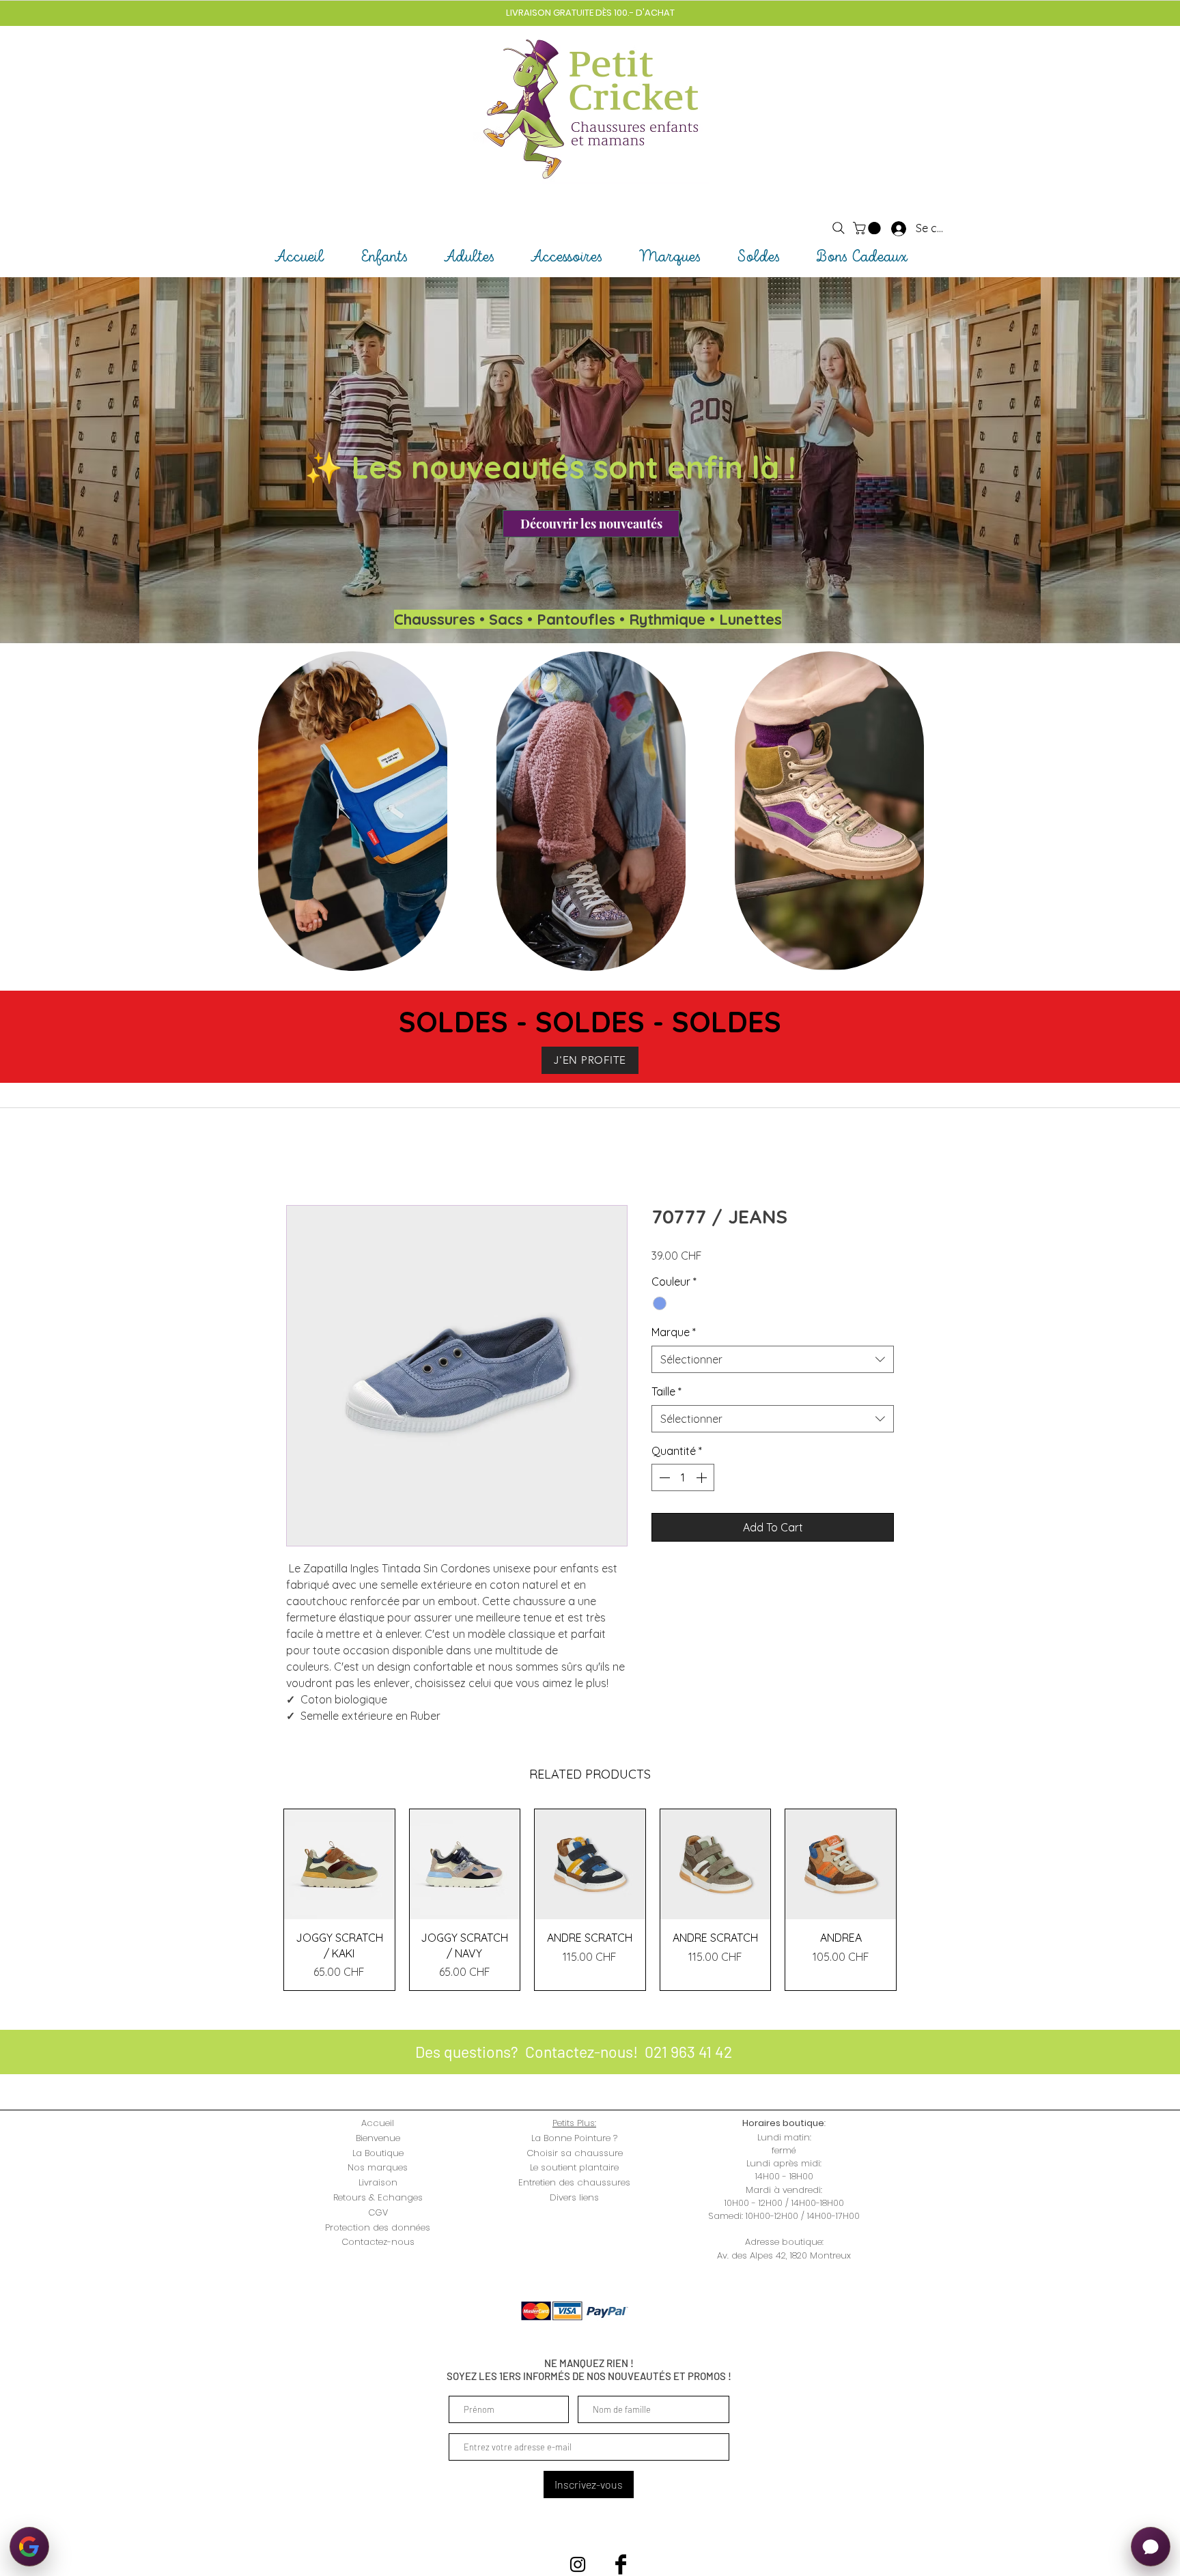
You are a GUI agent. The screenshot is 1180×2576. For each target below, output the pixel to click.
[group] (590, 1900)
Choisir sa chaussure (575, 2153)
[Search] (839, 228)
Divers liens (574, 2197)
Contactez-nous (378, 2242)
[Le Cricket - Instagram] (578, 2564)
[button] (868, 228)
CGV (378, 2212)
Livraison (378, 2182)
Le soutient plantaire (574, 2167)
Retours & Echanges (378, 2197)
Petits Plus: (574, 2123)
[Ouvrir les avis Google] (29, 2547)
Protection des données (378, 2227)
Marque (674, 1332)
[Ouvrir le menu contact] (1151, 2547)
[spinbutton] (683, 1477)
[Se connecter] (886, 228)
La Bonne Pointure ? (574, 2138)
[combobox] (773, 1359)
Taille (666, 1391)
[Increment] (703, 1477)
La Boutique (378, 2153)
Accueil (378, 2123)
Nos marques (378, 2167)
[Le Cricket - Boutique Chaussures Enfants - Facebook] (621, 2564)
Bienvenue (378, 2138)
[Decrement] (663, 1477)
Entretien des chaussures (574, 2182)
